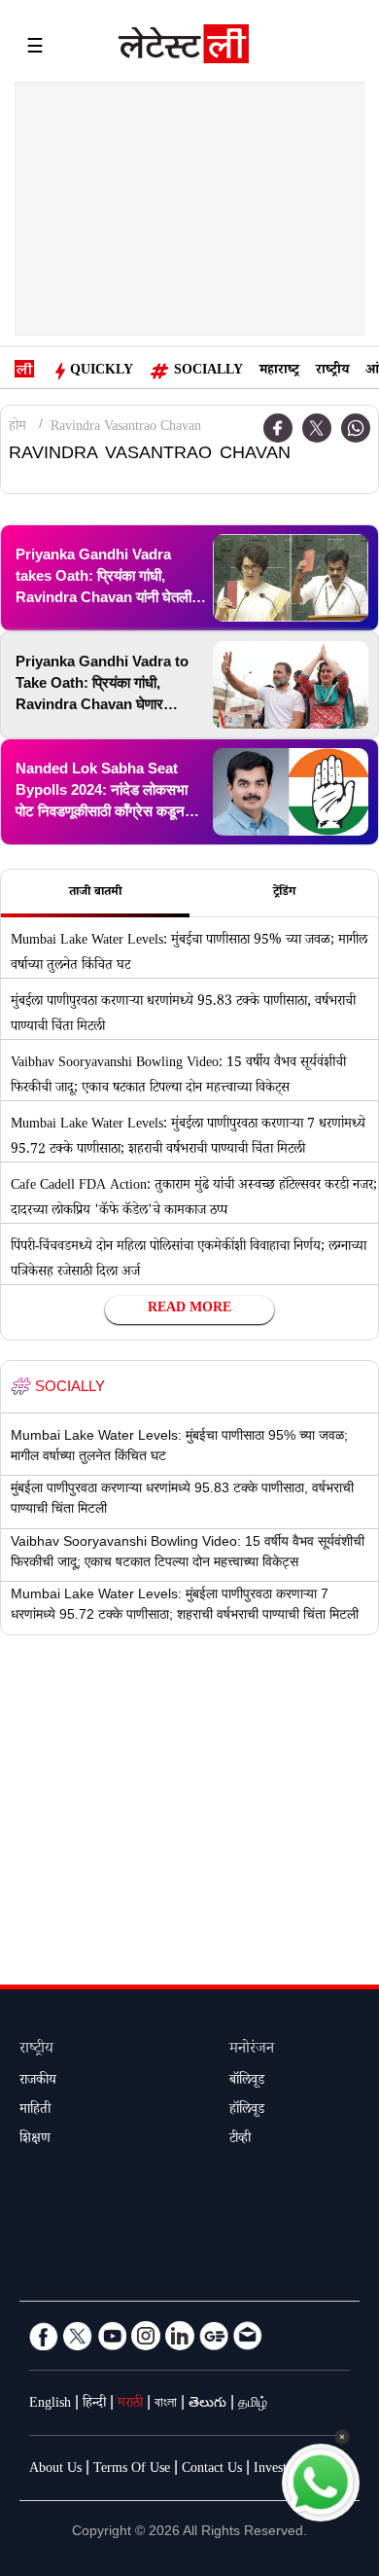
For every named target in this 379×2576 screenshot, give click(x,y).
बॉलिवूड (247, 2082)
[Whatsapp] (356, 428)
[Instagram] (146, 2336)
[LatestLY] (184, 49)
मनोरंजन (252, 2050)
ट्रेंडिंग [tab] (284, 893)
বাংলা (166, 2405)
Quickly (102, 372)
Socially (208, 372)
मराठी (130, 2405)
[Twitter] (317, 428)
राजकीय (38, 2082)
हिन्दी (94, 2405)
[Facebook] (44, 2336)
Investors (278, 2470)
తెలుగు (207, 2405)
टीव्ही (240, 2140)
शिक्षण (35, 2140)
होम (17, 428)
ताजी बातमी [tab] (95, 893)
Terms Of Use (132, 2470)
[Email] (248, 2336)
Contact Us (212, 2470)
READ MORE (189, 1309)
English (50, 2405)
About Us (55, 2470)
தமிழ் (253, 2405)
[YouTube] (112, 2336)
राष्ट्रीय (332, 372)
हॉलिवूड (247, 2111)
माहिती (35, 2111)
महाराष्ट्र (279, 372)
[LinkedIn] (180, 2336)
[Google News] (214, 2336)
